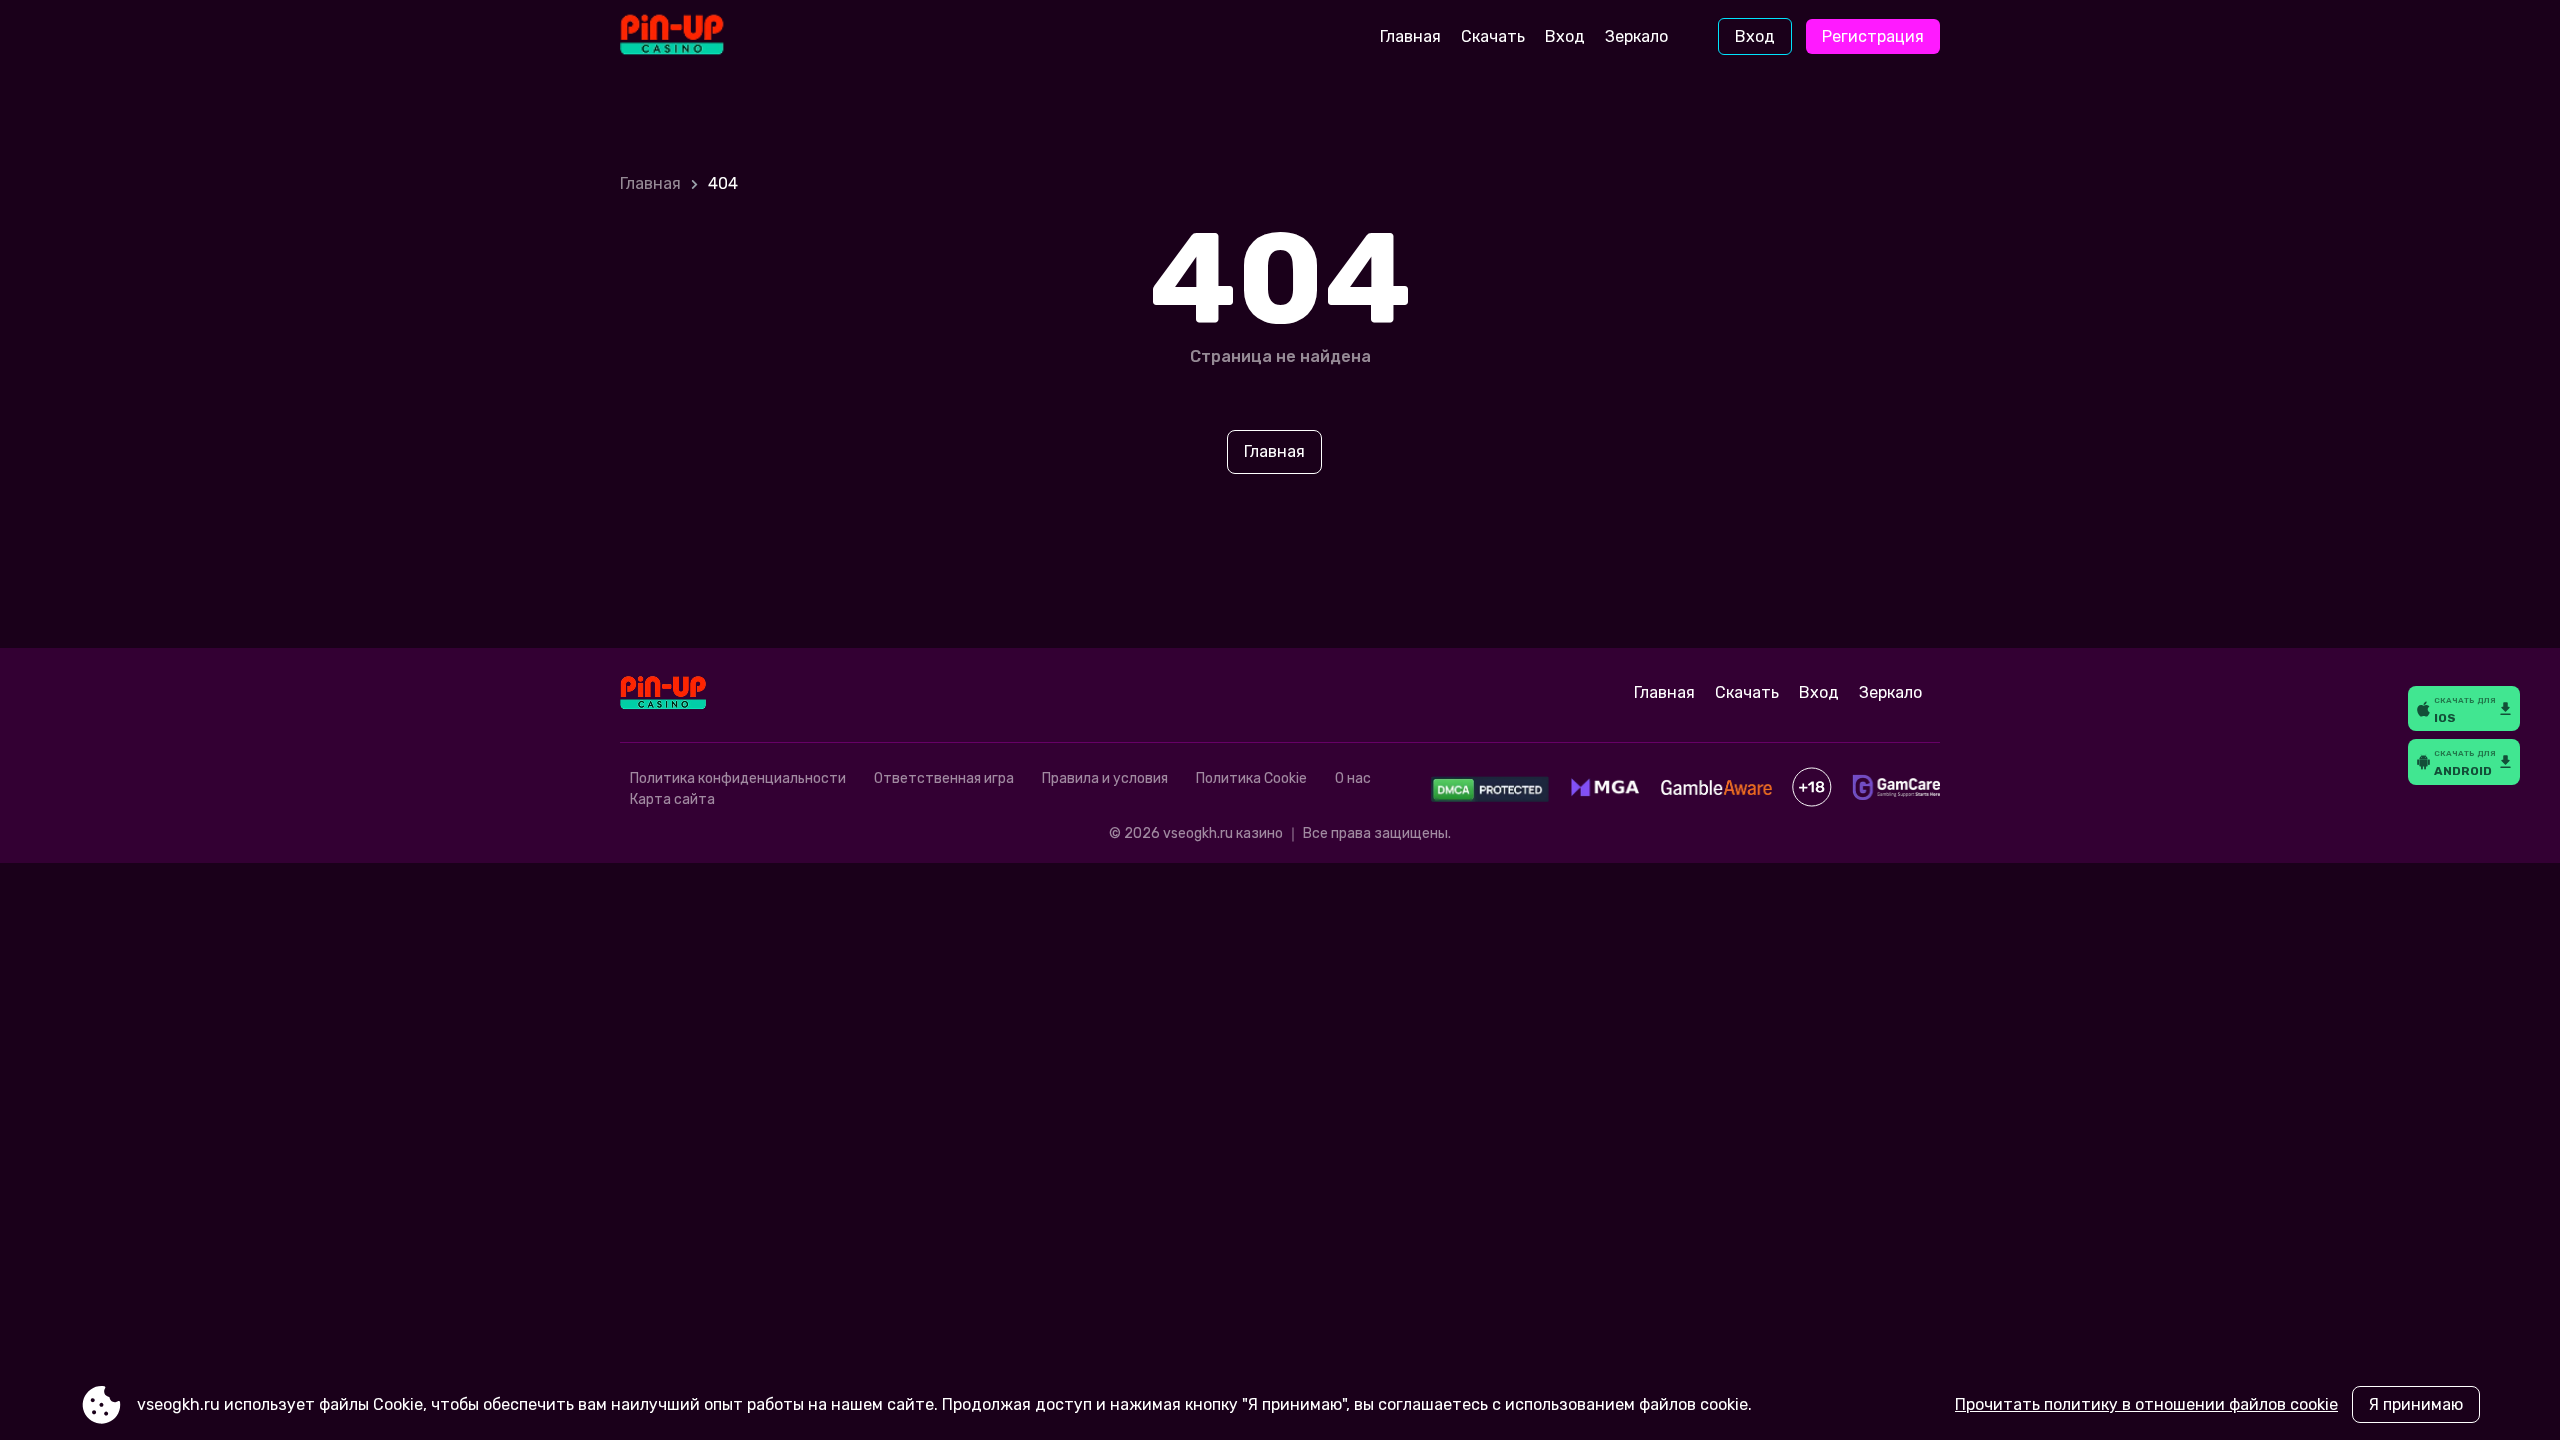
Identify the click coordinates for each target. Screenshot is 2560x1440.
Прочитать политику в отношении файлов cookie (2146, 1404)
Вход (1565, 36)
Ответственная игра (944, 778)
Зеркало (1636, 36)
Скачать (1493, 36)
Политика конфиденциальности (738, 778)
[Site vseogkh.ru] (703, 37)
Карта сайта (672, 799)
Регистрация (1873, 36)
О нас (1353, 778)
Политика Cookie (1251, 778)
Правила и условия (1105, 778)
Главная (1410, 36)
